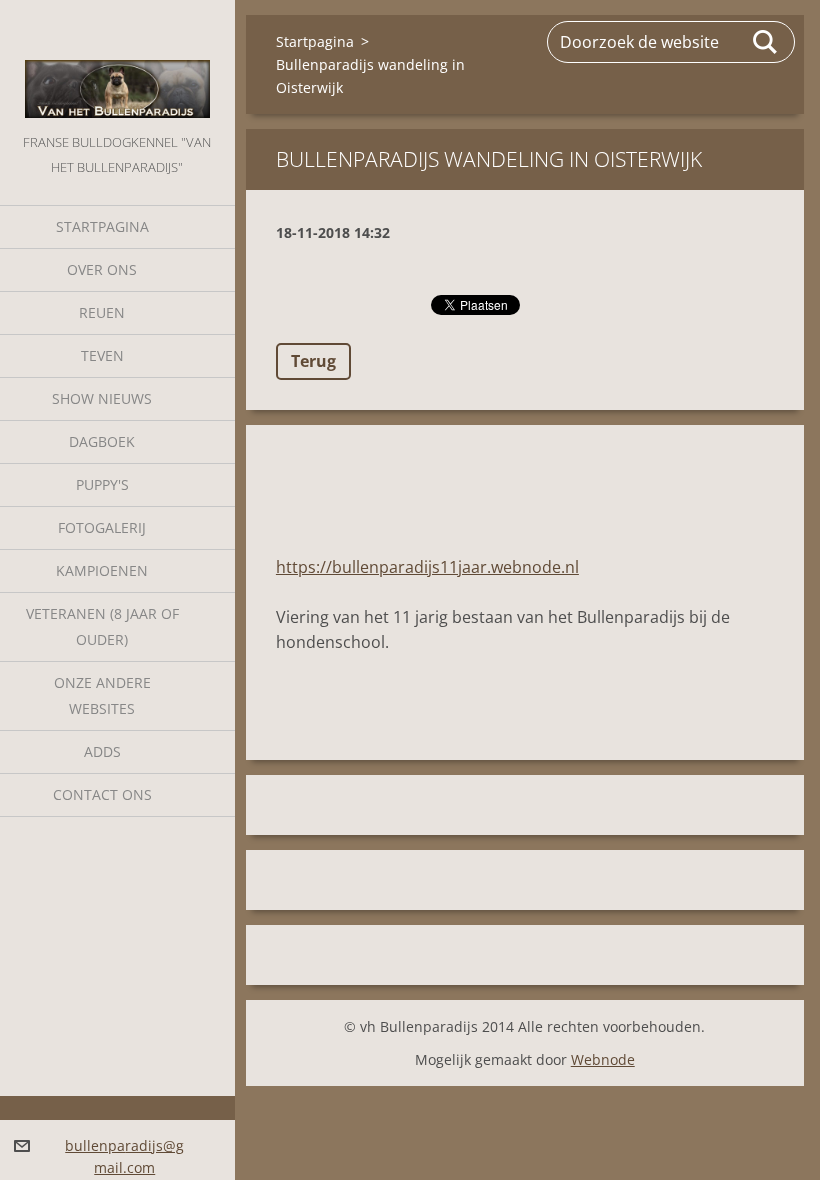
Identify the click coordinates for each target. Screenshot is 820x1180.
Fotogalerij (102, 527)
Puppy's (102, 484)
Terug (313, 361)
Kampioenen (102, 570)
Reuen (102, 312)
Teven (102, 355)
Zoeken (766, 42)
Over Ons (102, 269)
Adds (102, 751)
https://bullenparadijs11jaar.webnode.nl (427, 567)
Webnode (603, 1059)
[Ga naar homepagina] (117, 65)
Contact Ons (102, 794)
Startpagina (102, 226)
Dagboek (102, 441)
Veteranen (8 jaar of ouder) (102, 626)
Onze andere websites (102, 695)
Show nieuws (102, 398)
